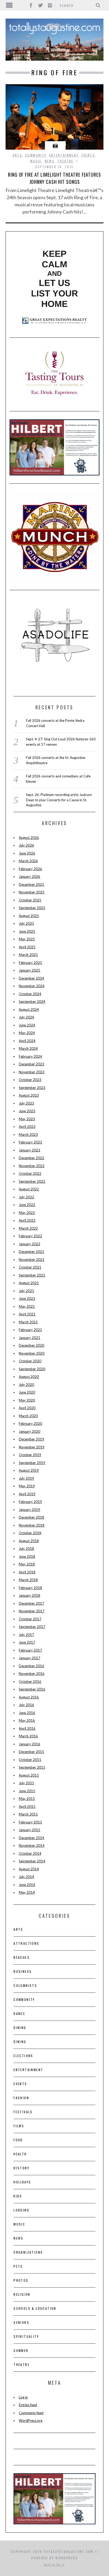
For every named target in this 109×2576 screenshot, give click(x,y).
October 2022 (30, 1173)
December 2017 (31, 1603)
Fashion (21, 2098)
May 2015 (27, 1799)
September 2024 (32, 1002)
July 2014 (26, 1877)
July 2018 (26, 1549)
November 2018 (32, 1525)
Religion (22, 2294)
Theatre (65, 161)
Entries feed (28, 2405)
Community (36, 155)
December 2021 (31, 1252)
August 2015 (29, 1775)
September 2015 (32, 1767)
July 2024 (26, 1017)
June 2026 (27, 853)
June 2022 (27, 1205)
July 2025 (26, 923)
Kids (18, 2196)
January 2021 (29, 1338)
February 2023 (30, 1142)
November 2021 (32, 1260)
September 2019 (32, 1463)
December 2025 (31, 884)
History (21, 2168)
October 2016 (30, 1681)
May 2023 (27, 1119)
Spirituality (26, 2336)
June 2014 (27, 1885)
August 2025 (29, 916)
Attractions (26, 1943)
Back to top (53, 2565)
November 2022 (32, 1166)
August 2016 (29, 1697)
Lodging (21, 2210)
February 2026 (30, 869)
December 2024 (31, 978)
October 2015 (30, 1760)
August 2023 (29, 1095)
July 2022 (26, 1197)
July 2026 (26, 845)
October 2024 (30, 994)
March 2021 (28, 1322)
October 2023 (30, 1080)
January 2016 (29, 1744)
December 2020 (31, 1345)
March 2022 (28, 1228)
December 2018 (31, 1517)
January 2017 (29, 1658)
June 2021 (27, 1298)
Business (23, 1971)
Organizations (28, 2252)
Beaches (22, 1957)
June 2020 (27, 1392)
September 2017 (32, 1627)
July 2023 (26, 1103)
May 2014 (27, 1892)
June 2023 (27, 1111)
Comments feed (31, 2413)
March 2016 (28, 1736)
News (50, 161)
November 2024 (32, 986)
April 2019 (27, 1494)
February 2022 (30, 1236)
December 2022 (31, 1158)
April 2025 (27, 947)
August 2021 (29, 1283)
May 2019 (27, 1486)
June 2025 (27, 931)
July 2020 (26, 1385)
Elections (23, 2056)
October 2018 (30, 1533)
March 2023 (28, 1134)
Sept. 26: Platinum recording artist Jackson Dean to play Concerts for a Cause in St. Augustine (59, 800)
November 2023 (32, 1072)
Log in (23, 2397)
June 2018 (27, 1556)
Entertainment (64, 155)
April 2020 (27, 1408)
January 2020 (29, 1431)
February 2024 (30, 1056)
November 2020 (32, 1353)
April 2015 (27, 1807)
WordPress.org (31, 2421)
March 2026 (28, 861)
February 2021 (30, 1330)
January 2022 (29, 1244)
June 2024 (27, 1025)
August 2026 (29, 838)
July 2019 (26, 1478)
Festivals (23, 2112)
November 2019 (32, 1447)
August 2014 (29, 1869)
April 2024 (27, 1041)
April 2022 (27, 1220)
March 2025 (28, 955)
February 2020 (30, 1423)
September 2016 (32, 1689)
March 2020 (28, 1416)
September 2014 (32, 1861)
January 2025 (29, 970)
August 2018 (29, 1541)
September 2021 (32, 1275)
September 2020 (32, 1369)
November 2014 (32, 1845)
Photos (21, 2280)
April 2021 (27, 1314)
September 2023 (32, 1088)
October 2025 (30, 900)
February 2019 (30, 1502)
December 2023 (31, 1064)
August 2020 (29, 1377)
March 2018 (28, 1580)
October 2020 (30, 1361)
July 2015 (26, 1783)
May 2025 (27, 939)
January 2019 (29, 1510)
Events (88, 155)
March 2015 (28, 1814)
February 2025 (30, 963)
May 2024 (27, 1033)
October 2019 (30, 1455)
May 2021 (27, 1306)
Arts (18, 155)
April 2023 (27, 1127)
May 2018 (27, 1564)
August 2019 (29, 1470)
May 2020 (27, 1400)
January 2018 (29, 1595)
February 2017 (30, 1650)
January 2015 (29, 1830)
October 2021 (30, 1267)
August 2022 (29, 1189)
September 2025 (32, 908)
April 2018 (27, 1572)
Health (20, 2154)
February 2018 (30, 1588)
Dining (20, 2028)
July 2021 (26, 1291)
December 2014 (31, 1838)
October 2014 (30, 1853)
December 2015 (31, 1752)
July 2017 (26, 1635)
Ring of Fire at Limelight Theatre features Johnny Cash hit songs (54, 178)
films (19, 2126)
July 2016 (26, 1705)
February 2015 (30, 1822)
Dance (19, 2014)
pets (18, 2266)
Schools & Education (35, 2308)
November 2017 (32, 1611)
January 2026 (29, 877)
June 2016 (27, 1713)
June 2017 (27, 1642)
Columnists (25, 1985)
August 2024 (29, 1009)
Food (18, 2140)
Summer (21, 2350)
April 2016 (27, 1728)
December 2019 (31, 1439)
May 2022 (27, 1213)
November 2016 (32, 1674)
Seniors (21, 2322)
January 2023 (29, 1150)
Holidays (22, 2182)
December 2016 (31, 1666)
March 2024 (28, 1048)
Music (36, 161)
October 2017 (30, 1619)
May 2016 (27, 1720)
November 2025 (32, 892)
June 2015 (27, 1791)
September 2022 (32, 1181)
